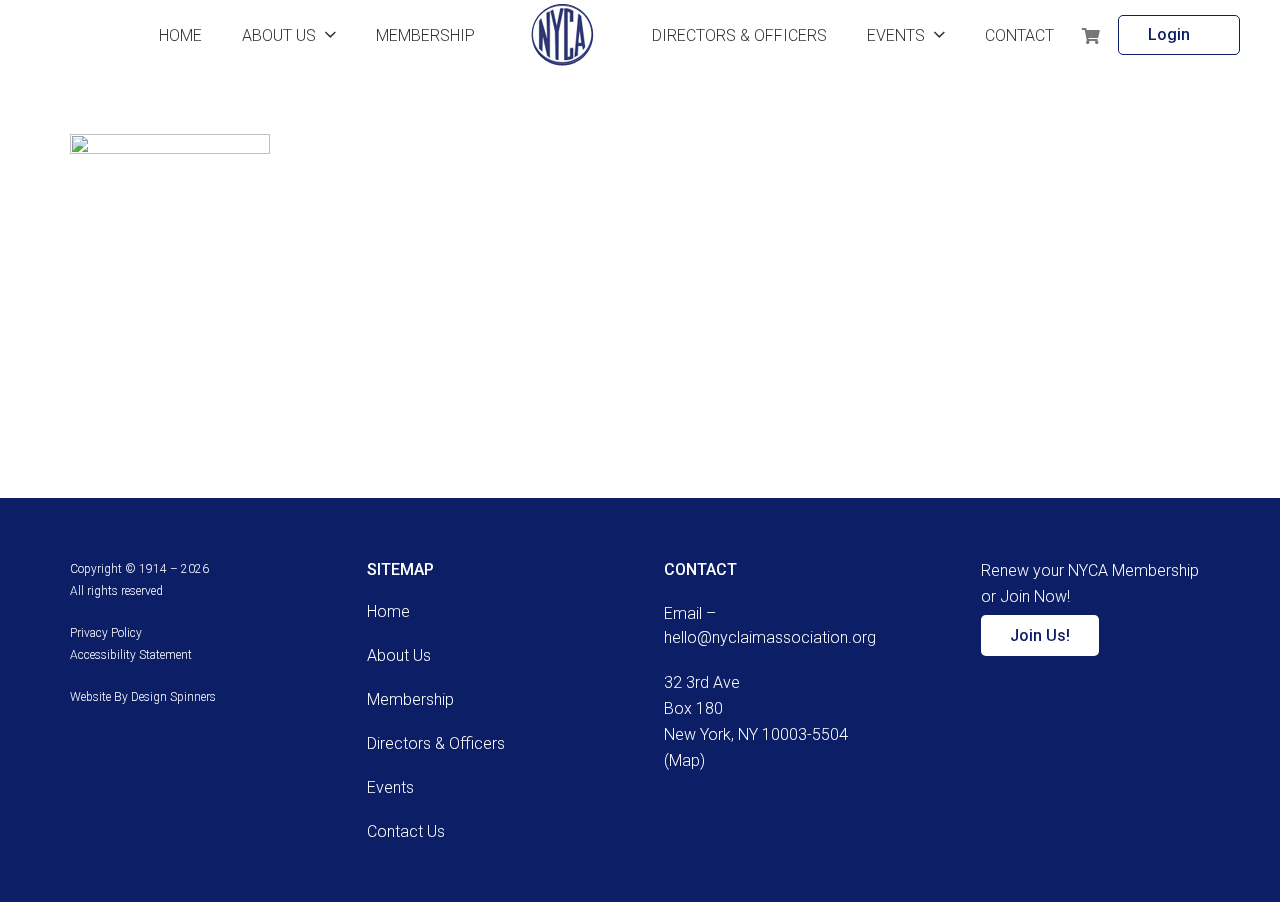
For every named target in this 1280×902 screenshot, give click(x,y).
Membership (410, 699)
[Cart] (1091, 35)
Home (388, 611)
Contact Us (406, 831)
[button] (330, 34)
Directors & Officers (436, 743)
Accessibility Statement (131, 655)
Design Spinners (173, 697)
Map (684, 760)
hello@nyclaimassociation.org (770, 637)
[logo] (562, 35)
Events (390, 787)
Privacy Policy (106, 633)
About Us (399, 655)
